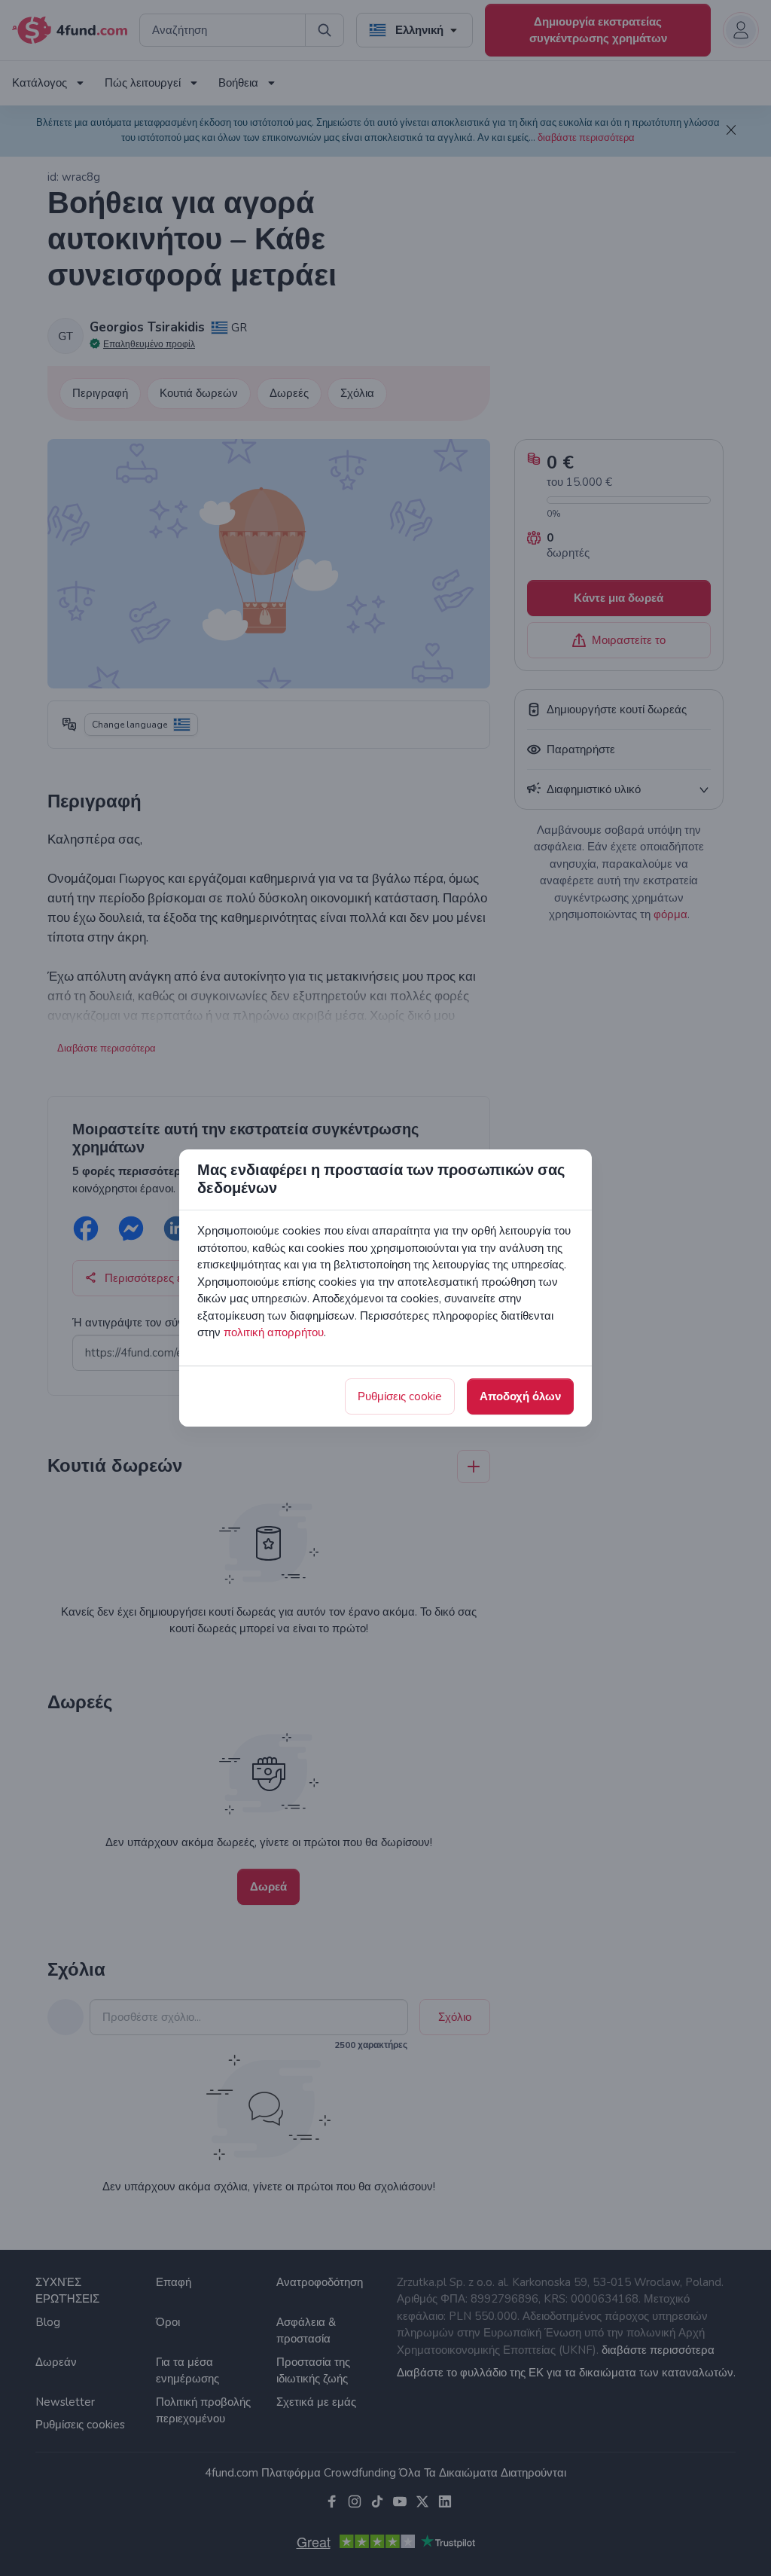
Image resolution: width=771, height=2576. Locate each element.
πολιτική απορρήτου (274, 1332)
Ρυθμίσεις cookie (400, 1396)
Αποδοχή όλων (520, 1396)
